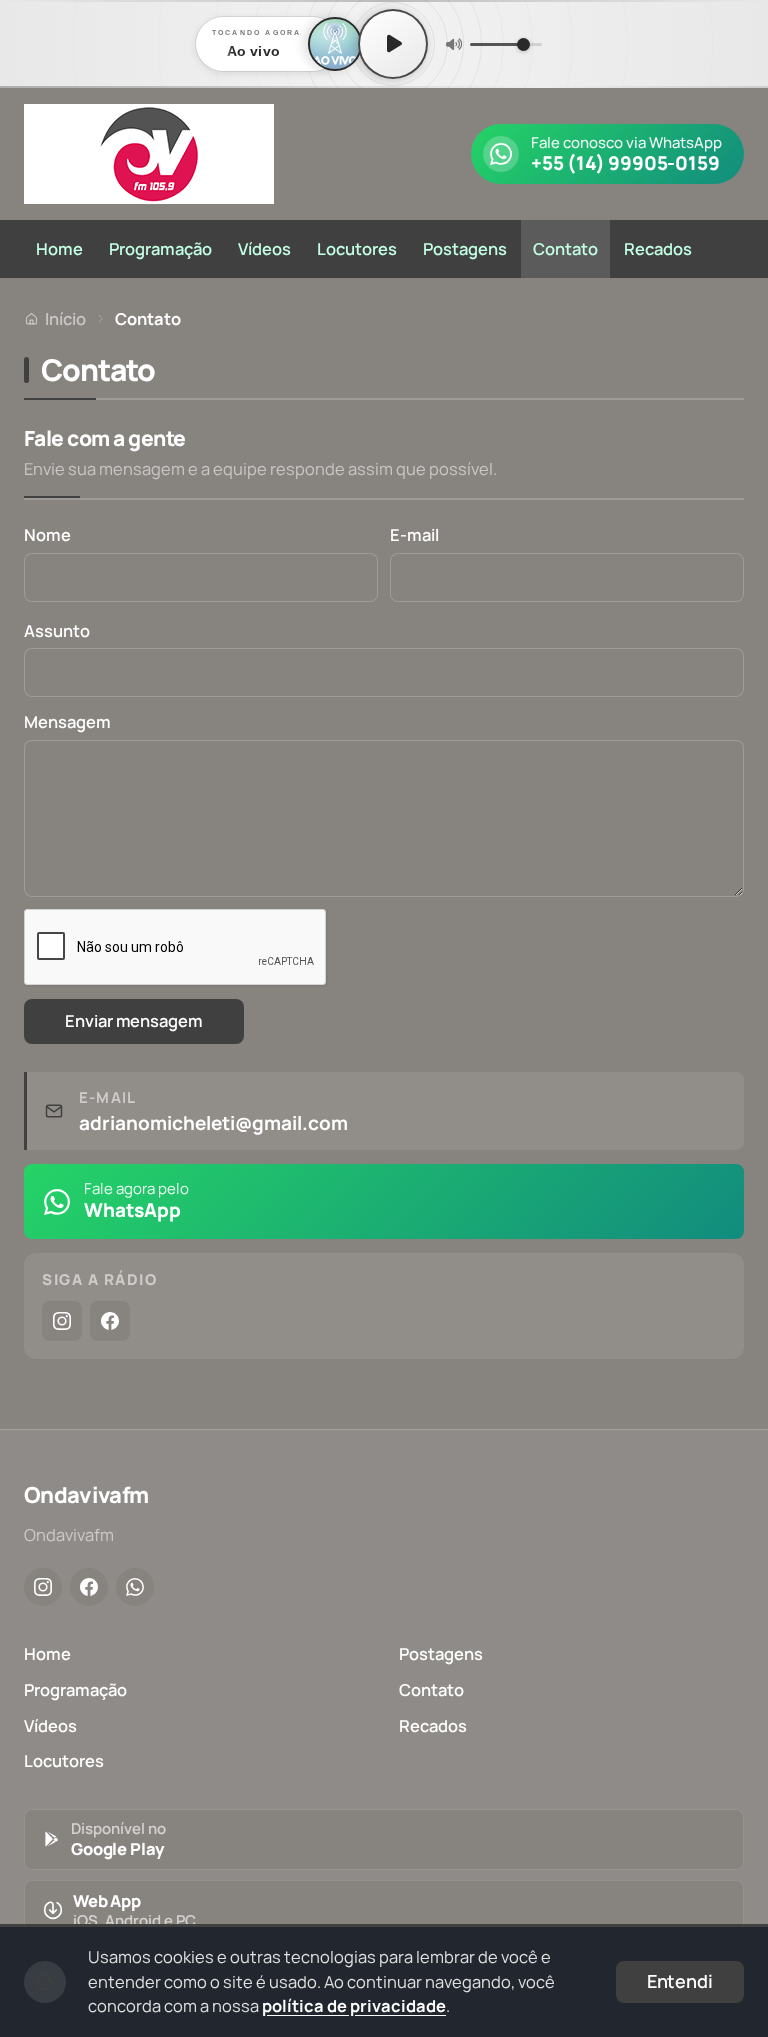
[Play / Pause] (393, 44)
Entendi (680, 1981)
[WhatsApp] (135, 1587)
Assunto (57, 630)
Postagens (465, 248)
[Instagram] (62, 1321)
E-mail (414, 534)
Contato (565, 248)
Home (59, 248)
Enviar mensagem (134, 1020)
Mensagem (67, 721)
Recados (658, 248)
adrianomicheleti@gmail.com (213, 1123)
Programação (160, 248)
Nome (47, 534)
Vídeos (264, 248)
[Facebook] (110, 1321)
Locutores (357, 248)
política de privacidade (354, 2005)
